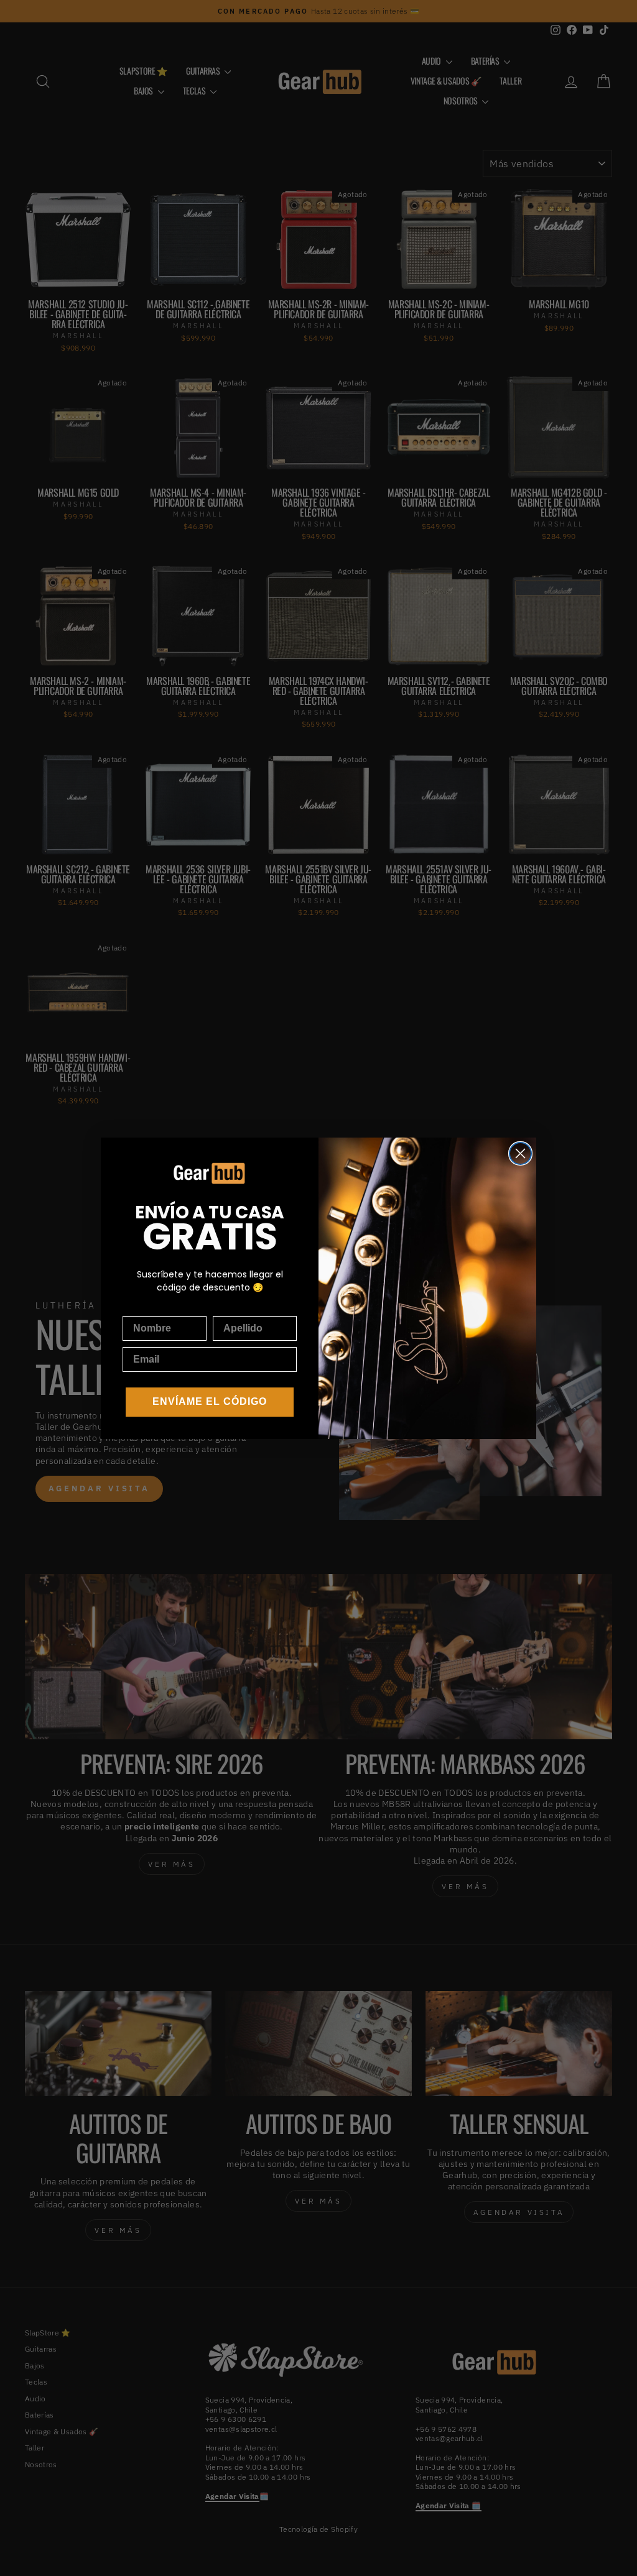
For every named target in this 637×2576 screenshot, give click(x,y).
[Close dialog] (520, 1153)
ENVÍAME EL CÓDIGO (210, 1401)
